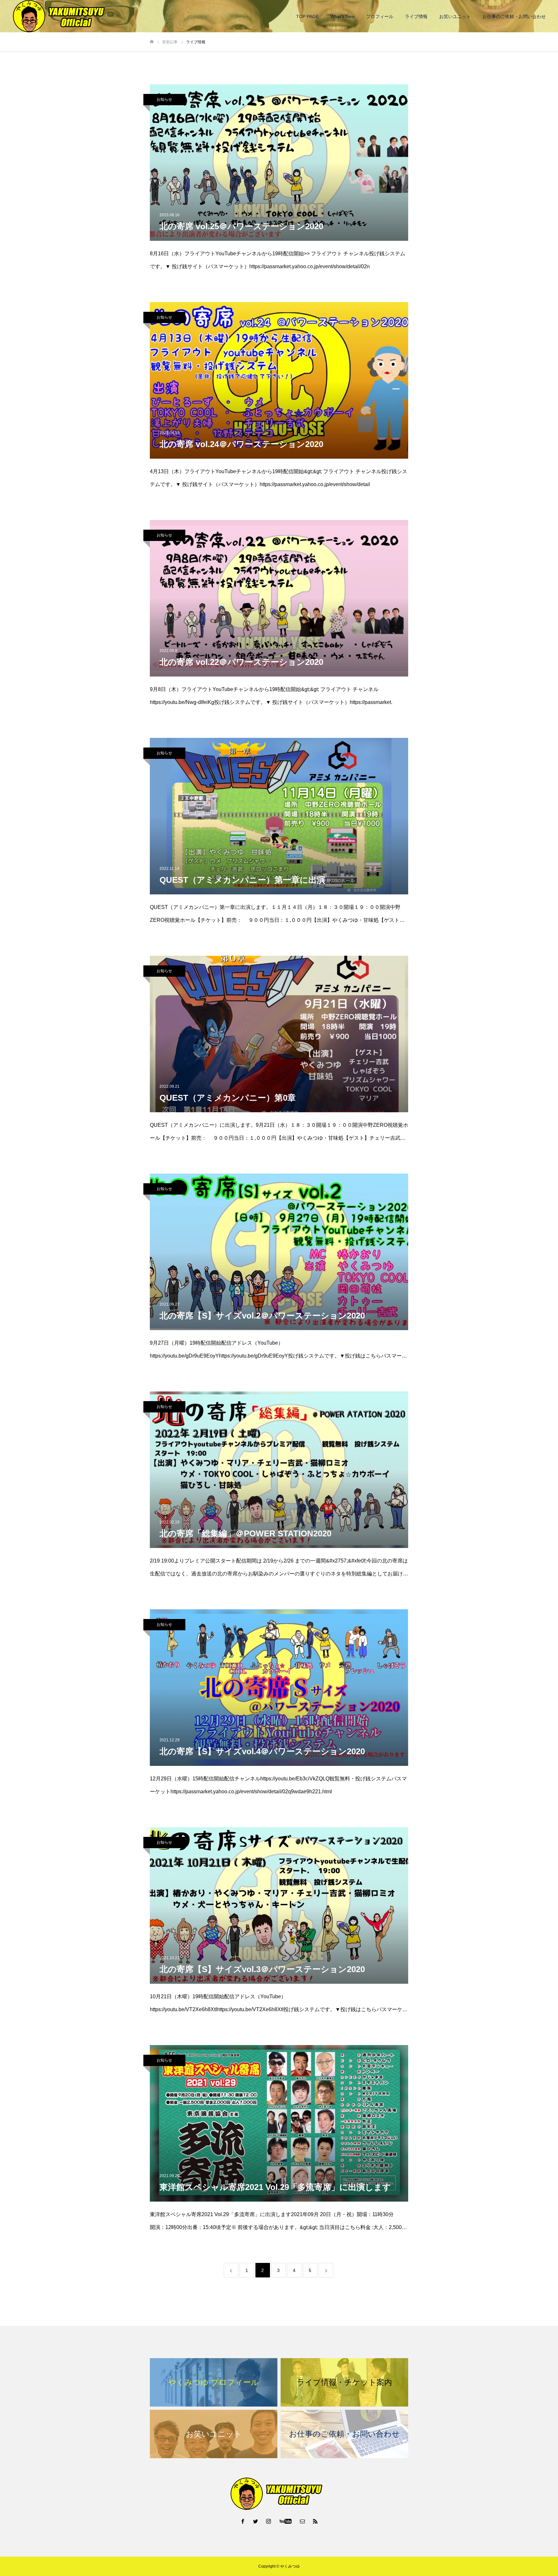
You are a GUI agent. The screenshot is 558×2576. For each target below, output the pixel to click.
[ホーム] (152, 42)
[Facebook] (243, 2521)
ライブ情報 (416, 16)
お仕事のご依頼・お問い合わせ (514, 16)
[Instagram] (269, 2521)
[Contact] (303, 2521)
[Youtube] (286, 2521)
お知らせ (164, 99)
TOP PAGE (307, 16)
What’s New (342, 16)
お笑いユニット (455, 16)
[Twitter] (256, 2521)
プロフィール (380, 16)
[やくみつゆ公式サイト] (61, 16)
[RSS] (315, 2521)
